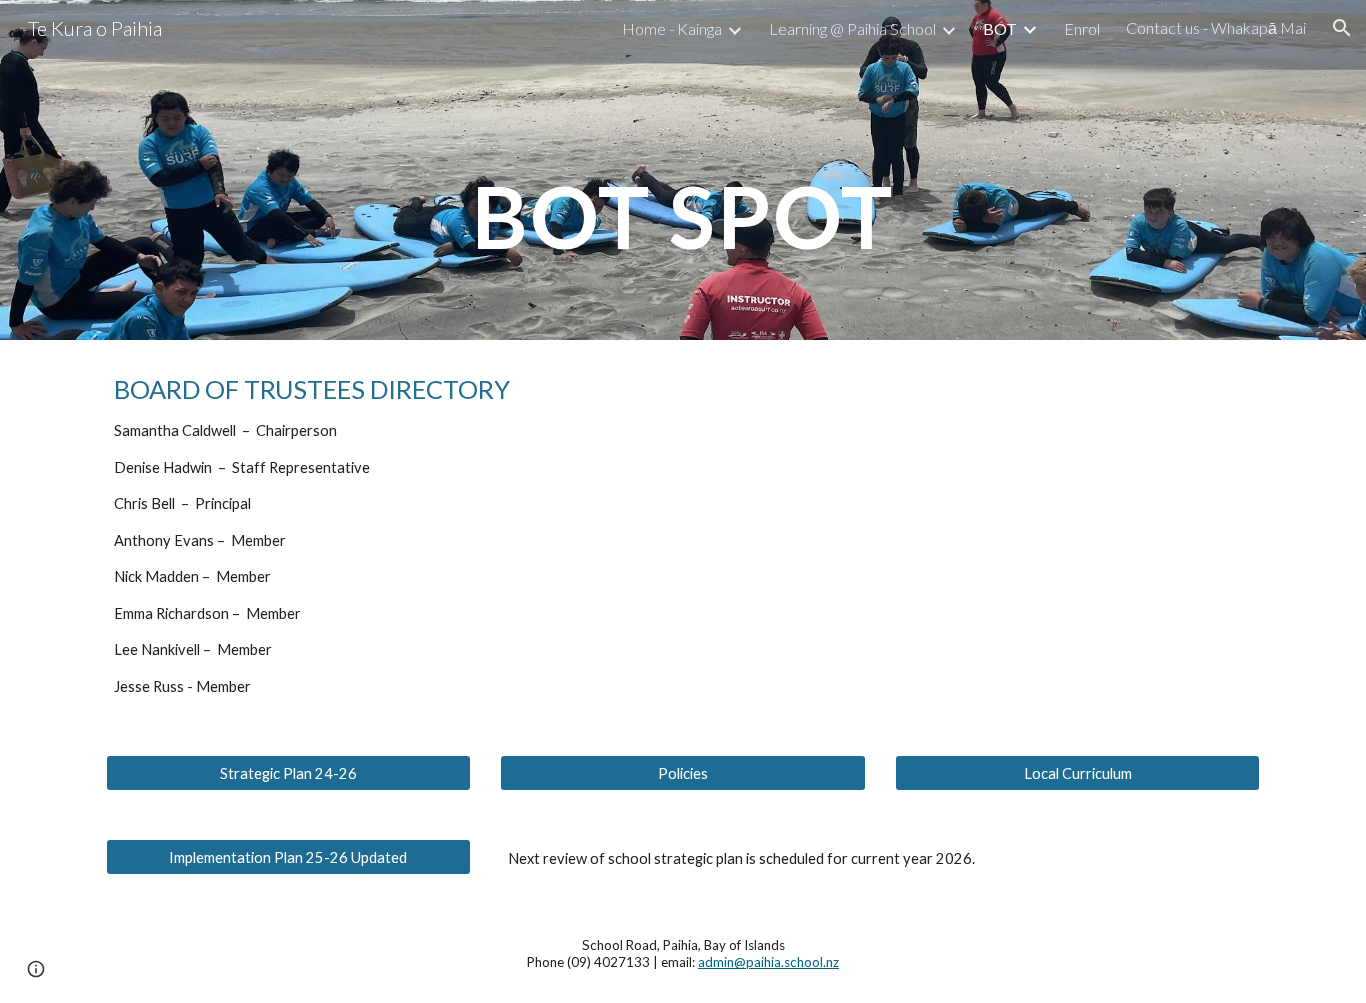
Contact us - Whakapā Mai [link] (1216, 27)
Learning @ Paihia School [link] (852, 28)
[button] (1342, 28)
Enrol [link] (1082, 28)
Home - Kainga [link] (672, 28)
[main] (683, 169)
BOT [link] (1000, 28)
